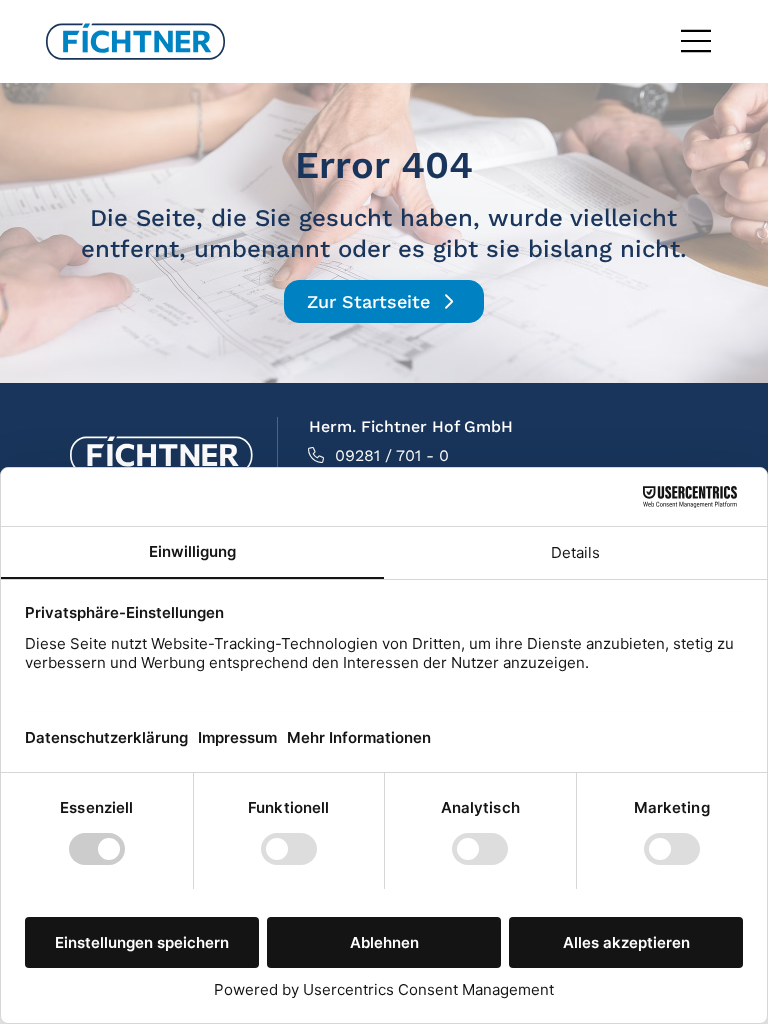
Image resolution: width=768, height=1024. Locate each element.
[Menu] (697, 41)
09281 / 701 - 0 (392, 455)
